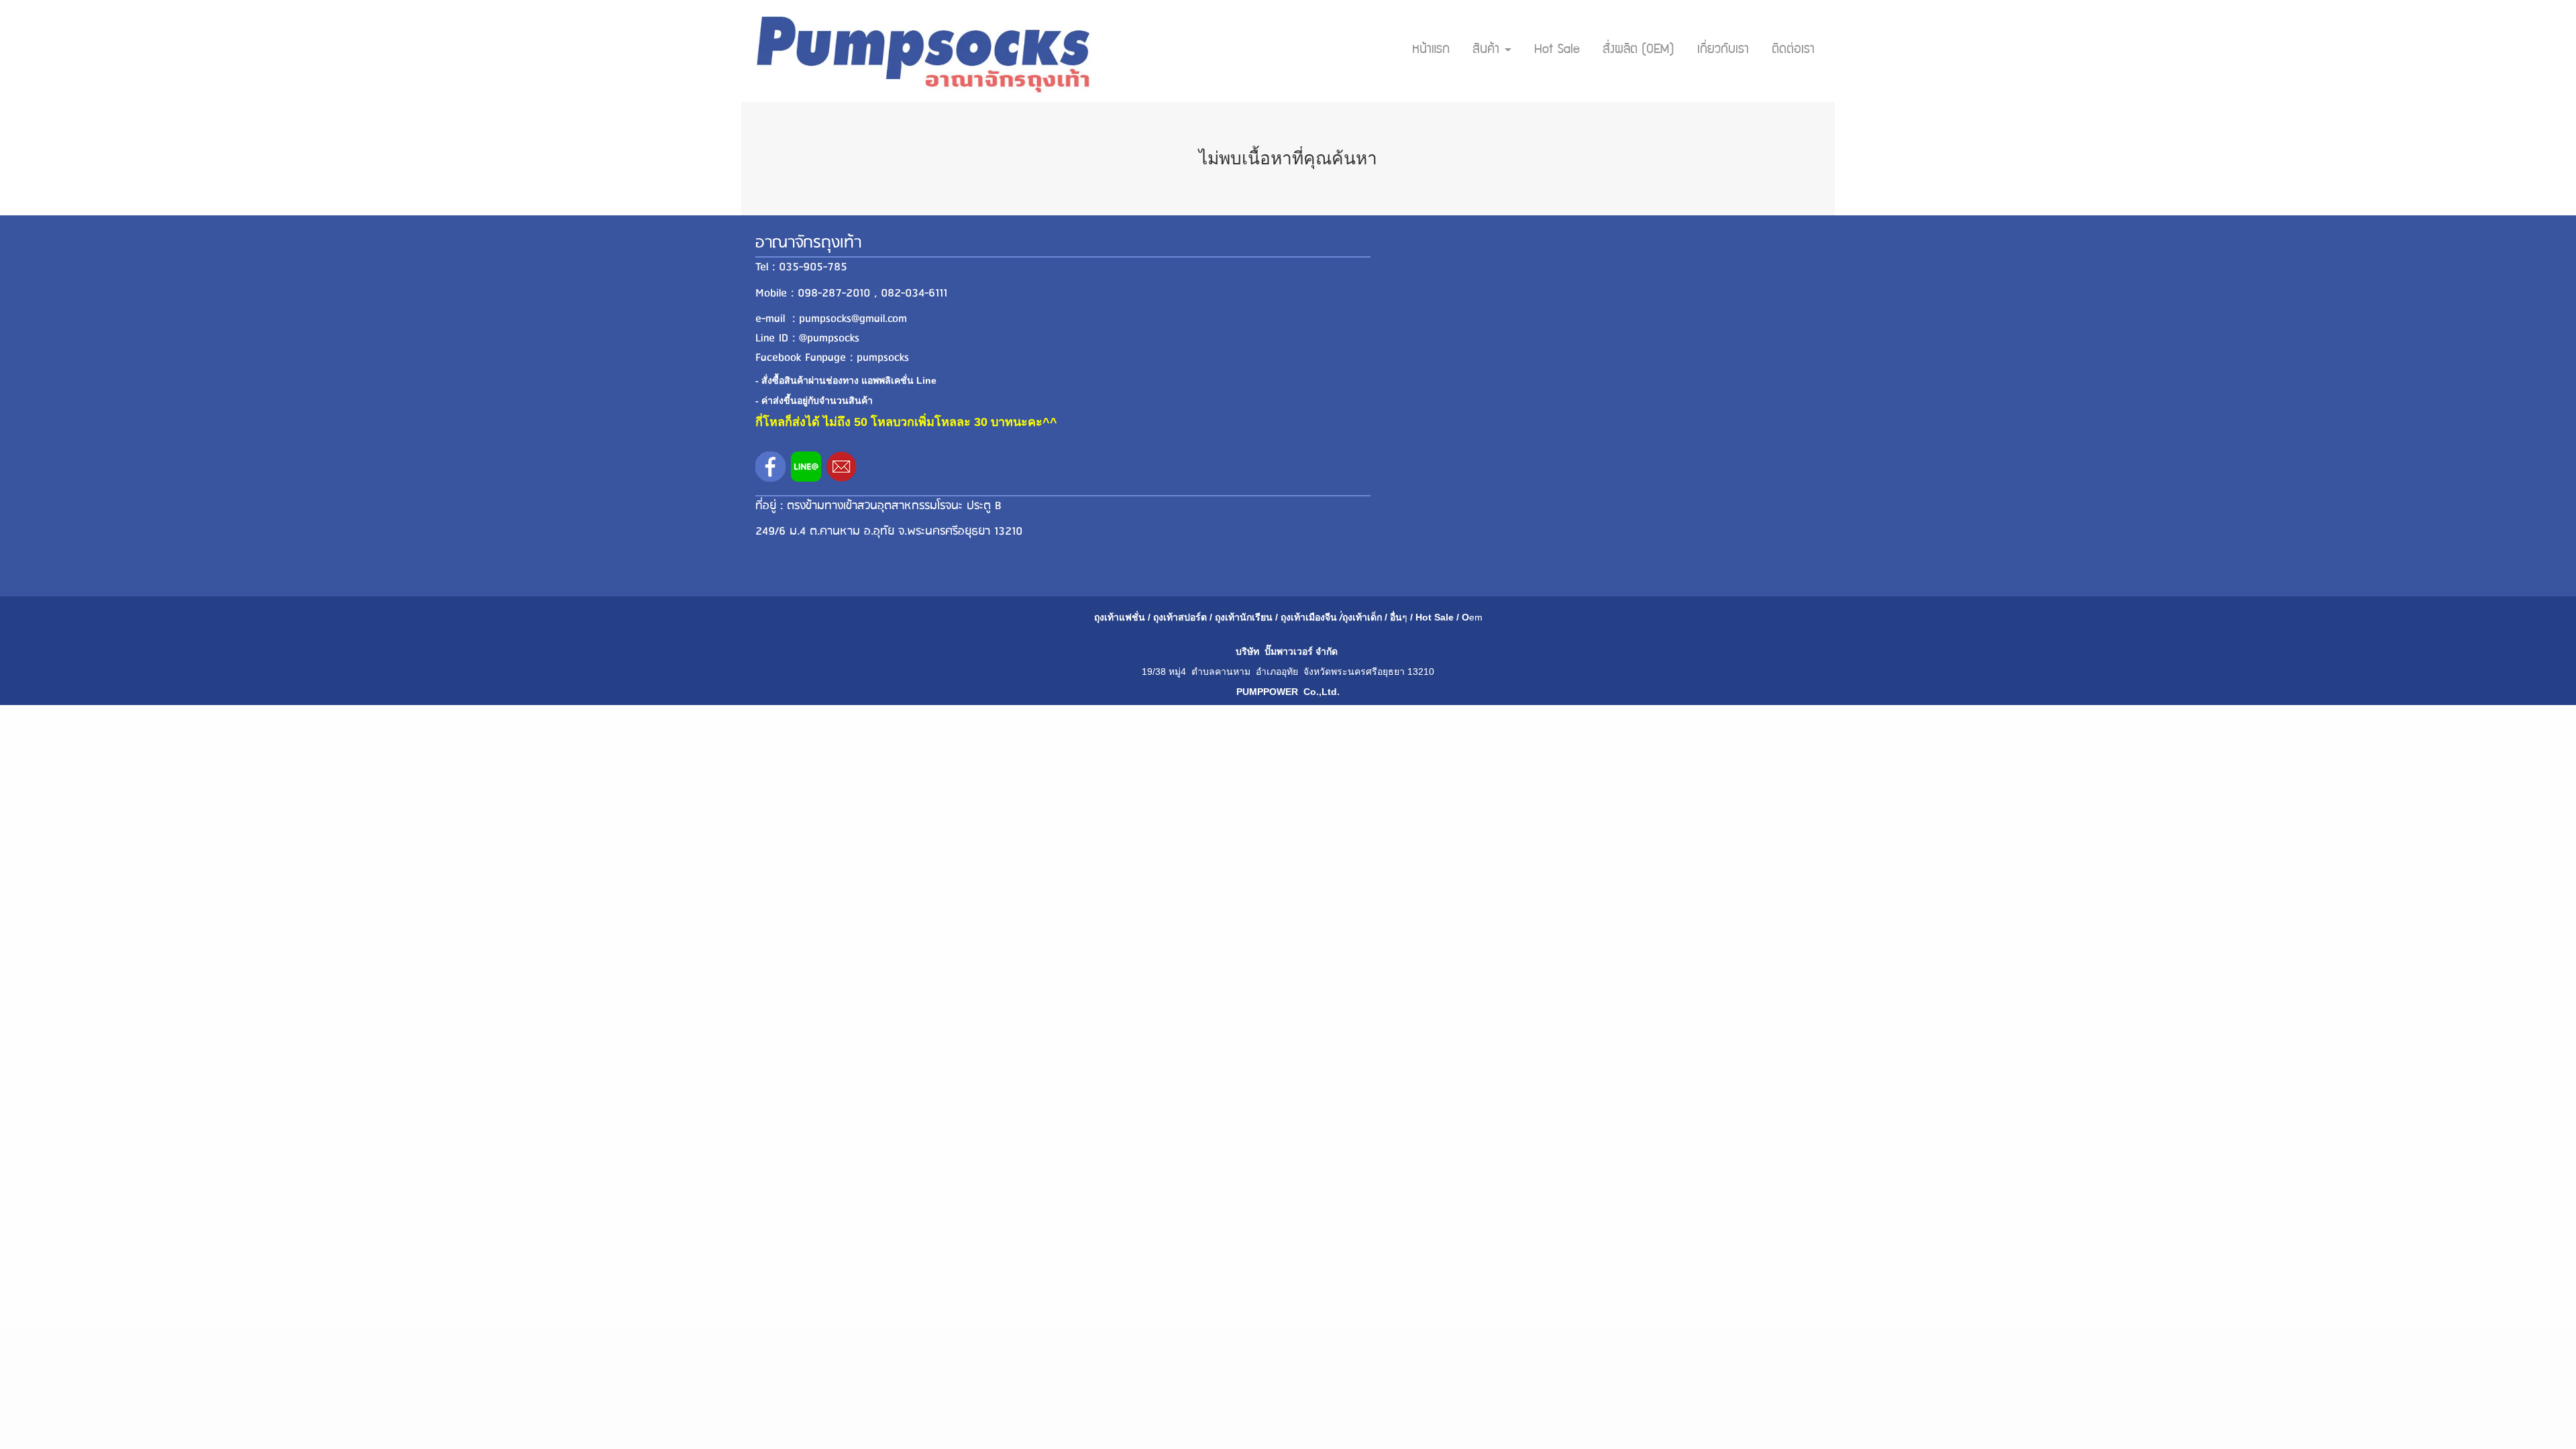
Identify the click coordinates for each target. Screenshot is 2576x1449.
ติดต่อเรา (1793, 50)
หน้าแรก (1431, 50)
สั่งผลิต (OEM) (1639, 50)
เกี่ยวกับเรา (1723, 50)
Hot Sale (1557, 50)
